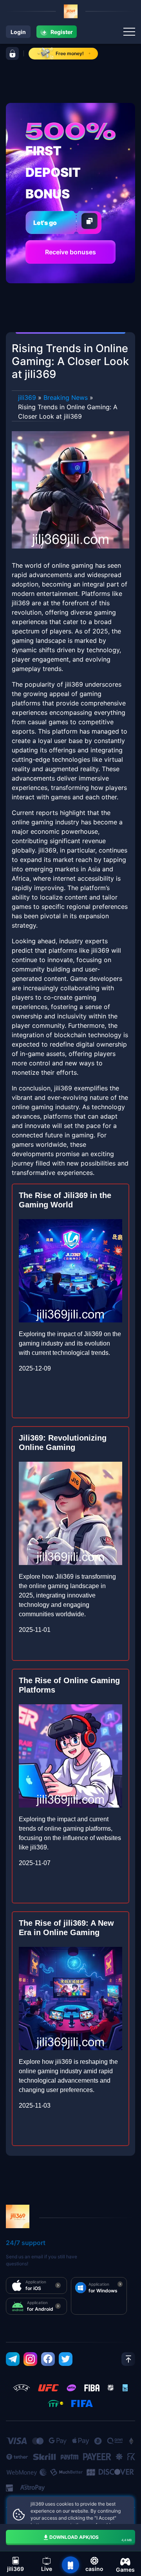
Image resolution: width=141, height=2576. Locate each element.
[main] (70, 2565)
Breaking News (66, 398)
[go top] (128, 2359)
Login (18, 32)
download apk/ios (90, 2538)
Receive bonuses (70, 252)
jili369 (27, 398)
